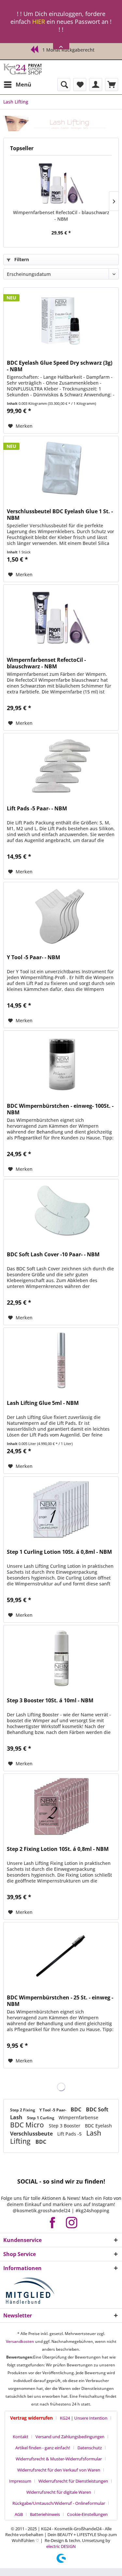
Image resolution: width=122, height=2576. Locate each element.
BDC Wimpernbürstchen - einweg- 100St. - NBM (60, 1109)
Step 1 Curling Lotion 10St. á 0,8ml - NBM (59, 1552)
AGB (19, 2514)
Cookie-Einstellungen (87, 2514)
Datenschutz (90, 2448)
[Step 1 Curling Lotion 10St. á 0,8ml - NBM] (61, 1509)
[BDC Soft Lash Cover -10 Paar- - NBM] (61, 1212)
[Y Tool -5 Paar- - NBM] (61, 915)
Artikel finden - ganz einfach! (43, 2448)
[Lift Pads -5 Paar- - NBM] (61, 766)
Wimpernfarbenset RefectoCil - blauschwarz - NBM (61, 216)
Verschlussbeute (32, 2134)
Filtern (21, 259)
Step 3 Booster (65, 2126)
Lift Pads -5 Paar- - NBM (37, 809)
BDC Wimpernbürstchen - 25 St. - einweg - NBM (60, 2001)
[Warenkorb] (112, 85)
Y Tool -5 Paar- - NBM (34, 957)
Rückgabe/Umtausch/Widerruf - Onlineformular (59, 2503)
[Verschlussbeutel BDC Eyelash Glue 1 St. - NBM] (61, 469)
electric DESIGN (61, 2546)
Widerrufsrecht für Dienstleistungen (73, 2481)
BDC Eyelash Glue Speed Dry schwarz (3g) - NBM (60, 366)
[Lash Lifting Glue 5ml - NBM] (61, 1360)
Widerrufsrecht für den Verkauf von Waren (59, 2470)
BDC (77, 2109)
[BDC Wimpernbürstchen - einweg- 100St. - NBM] (61, 1063)
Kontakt (20, 2437)
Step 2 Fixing (23, 2110)
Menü (23, 84)
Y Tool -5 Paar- (53, 2110)
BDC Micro (28, 2125)
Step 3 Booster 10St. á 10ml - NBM (50, 1701)
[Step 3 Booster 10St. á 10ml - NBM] (61, 1658)
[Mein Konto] (96, 85)
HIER (39, 22)
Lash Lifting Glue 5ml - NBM (43, 1403)
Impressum (20, 2481)
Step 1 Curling (41, 2118)
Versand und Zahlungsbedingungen (70, 2437)
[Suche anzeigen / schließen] (64, 85)
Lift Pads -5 (70, 2134)
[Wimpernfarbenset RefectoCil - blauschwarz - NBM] (61, 183)
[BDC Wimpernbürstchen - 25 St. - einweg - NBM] (61, 1955)
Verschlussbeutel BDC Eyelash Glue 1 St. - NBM (60, 515)
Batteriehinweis (45, 2514)
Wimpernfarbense (78, 2117)
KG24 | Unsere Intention (84, 2418)
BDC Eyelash (98, 2126)
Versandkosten (20, 2341)
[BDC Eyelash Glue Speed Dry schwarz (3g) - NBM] (61, 320)
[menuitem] (17, 85)
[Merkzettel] (80, 85)
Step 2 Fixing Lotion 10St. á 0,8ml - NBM (58, 1849)
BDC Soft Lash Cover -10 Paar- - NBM (53, 1255)
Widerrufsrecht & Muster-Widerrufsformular (59, 2459)
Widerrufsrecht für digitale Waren (59, 2492)
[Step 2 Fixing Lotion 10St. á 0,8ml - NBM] (61, 1806)
